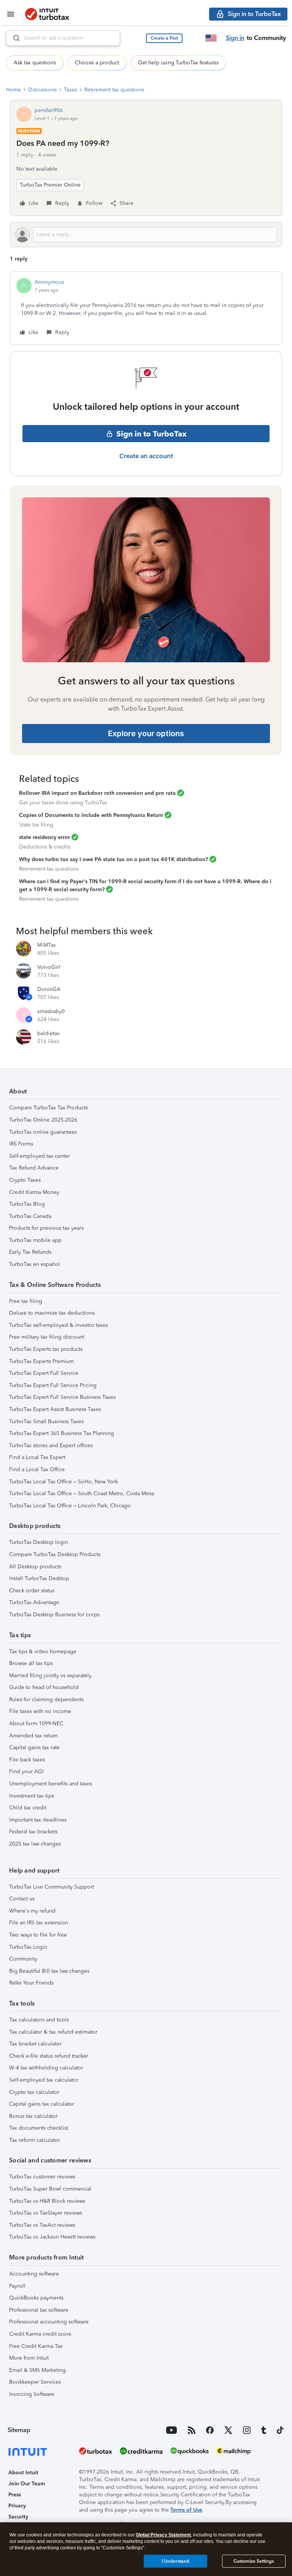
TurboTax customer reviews (42, 2177)
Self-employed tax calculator (44, 2080)
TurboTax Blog (27, 1204)
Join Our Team (27, 2484)
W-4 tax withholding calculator (46, 2068)
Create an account (146, 456)
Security (18, 2517)
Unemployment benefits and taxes (51, 1784)
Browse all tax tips (31, 1663)
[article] (146, 308)
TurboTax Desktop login (39, 1542)
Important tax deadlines (38, 1820)
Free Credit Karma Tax (36, 2346)
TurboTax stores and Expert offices (51, 1445)
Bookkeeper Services (35, 2382)
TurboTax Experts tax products (46, 1349)
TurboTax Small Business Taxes (46, 1421)
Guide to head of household (44, 1687)
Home (13, 90)
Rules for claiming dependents (46, 1699)
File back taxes (27, 1760)
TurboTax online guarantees (43, 1132)
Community (23, 1959)
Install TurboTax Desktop (39, 1578)
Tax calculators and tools (39, 2020)
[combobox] (63, 38)
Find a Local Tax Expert (37, 1457)
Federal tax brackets (33, 1832)
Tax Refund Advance (34, 1168)
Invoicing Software (32, 2394)
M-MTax (47, 945)
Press (15, 2495)
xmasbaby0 (51, 1011)
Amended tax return (33, 1736)
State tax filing (36, 825)
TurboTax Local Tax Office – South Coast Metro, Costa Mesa (82, 1493)
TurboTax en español (35, 1264)
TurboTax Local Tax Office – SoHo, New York (63, 1482)
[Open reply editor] (146, 235)
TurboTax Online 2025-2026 (43, 1120)
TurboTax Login (28, 1947)
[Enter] (13, 38)
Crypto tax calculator (34, 2092)
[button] (164, 38)
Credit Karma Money (34, 1192)
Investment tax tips (32, 1796)
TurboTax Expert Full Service (44, 1373)
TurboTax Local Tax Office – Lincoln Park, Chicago (70, 1506)
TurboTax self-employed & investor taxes (59, 1325)
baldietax (48, 1033)
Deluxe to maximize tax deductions (52, 1313)
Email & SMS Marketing (37, 2370)
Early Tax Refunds (30, 1252)
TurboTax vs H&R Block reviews (47, 2201)
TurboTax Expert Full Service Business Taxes (62, 1397)
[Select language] (211, 38)
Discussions (42, 90)
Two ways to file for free (38, 1935)
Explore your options (146, 733)
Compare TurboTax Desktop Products (55, 1554)
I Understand (175, 2561)
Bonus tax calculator (33, 2116)
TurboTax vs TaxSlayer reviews (46, 2213)
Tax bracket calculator (35, 2044)
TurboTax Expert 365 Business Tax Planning (62, 1433)
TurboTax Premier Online (50, 185)
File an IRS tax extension (39, 1923)
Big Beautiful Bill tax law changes (49, 1971)
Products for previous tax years (46, 1228)
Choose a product (97, 63)
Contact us (22, 1899)
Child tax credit (28, 1808)
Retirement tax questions (114, 90)
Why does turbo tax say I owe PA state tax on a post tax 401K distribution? (113, 859)
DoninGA (49, 989)
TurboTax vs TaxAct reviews (42, 2225)
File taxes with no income (40, 1711)
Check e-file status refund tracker (49, 2056)
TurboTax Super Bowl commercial (50, 2189)
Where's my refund (32, 1911)
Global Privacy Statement (163, 2535)
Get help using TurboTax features (178, 63)
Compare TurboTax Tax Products (48, 1108)
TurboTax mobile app (35, 1240)
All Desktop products (35, 1567)
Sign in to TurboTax (152, 434)
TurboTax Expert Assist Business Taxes (55, 1409)
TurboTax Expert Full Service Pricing (53, 1385)
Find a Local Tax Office (37, 1469)
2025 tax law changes (35, 1844)
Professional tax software (39, 2310)
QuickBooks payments (36, 2298)
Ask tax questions (35, 63)
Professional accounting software (49, 2322)
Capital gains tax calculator (42, 2104)
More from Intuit (29, 2358)
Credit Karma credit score (40, 2334)
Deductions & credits (45, 847)
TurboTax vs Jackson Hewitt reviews (52, 2237)
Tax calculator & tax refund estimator (53, 2032)
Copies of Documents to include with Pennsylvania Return (91, 815)
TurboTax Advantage (34, 1602)
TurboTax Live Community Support (52, 1887)
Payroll (17, 2286)
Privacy (17, 2506)
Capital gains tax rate (34, 1747)
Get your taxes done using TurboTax (63, 803)
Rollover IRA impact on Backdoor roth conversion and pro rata (97, 793)
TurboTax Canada (30, 1216)
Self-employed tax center (40, 1156)
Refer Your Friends (31, 1983)
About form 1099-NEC (36, 1723)
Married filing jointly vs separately (50, 1676)
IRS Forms (21, 1144)
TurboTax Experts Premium (41, 1361)
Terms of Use (186, 2510)
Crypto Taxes (25, 1180)
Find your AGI (26, 1771)
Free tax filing (26, 1301)
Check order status (32, 1591)
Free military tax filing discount (47, 1337)
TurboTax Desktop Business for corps (54, 1615)
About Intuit (23, 2473)
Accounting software (34, 2274)
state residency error (44, 837)
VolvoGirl (49, 967)
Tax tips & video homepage (43, 1652)
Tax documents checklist (39, 2128)
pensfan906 (49, 110)
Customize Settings (254, 2561)
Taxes (71, 90)
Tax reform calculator (35, 2140)
